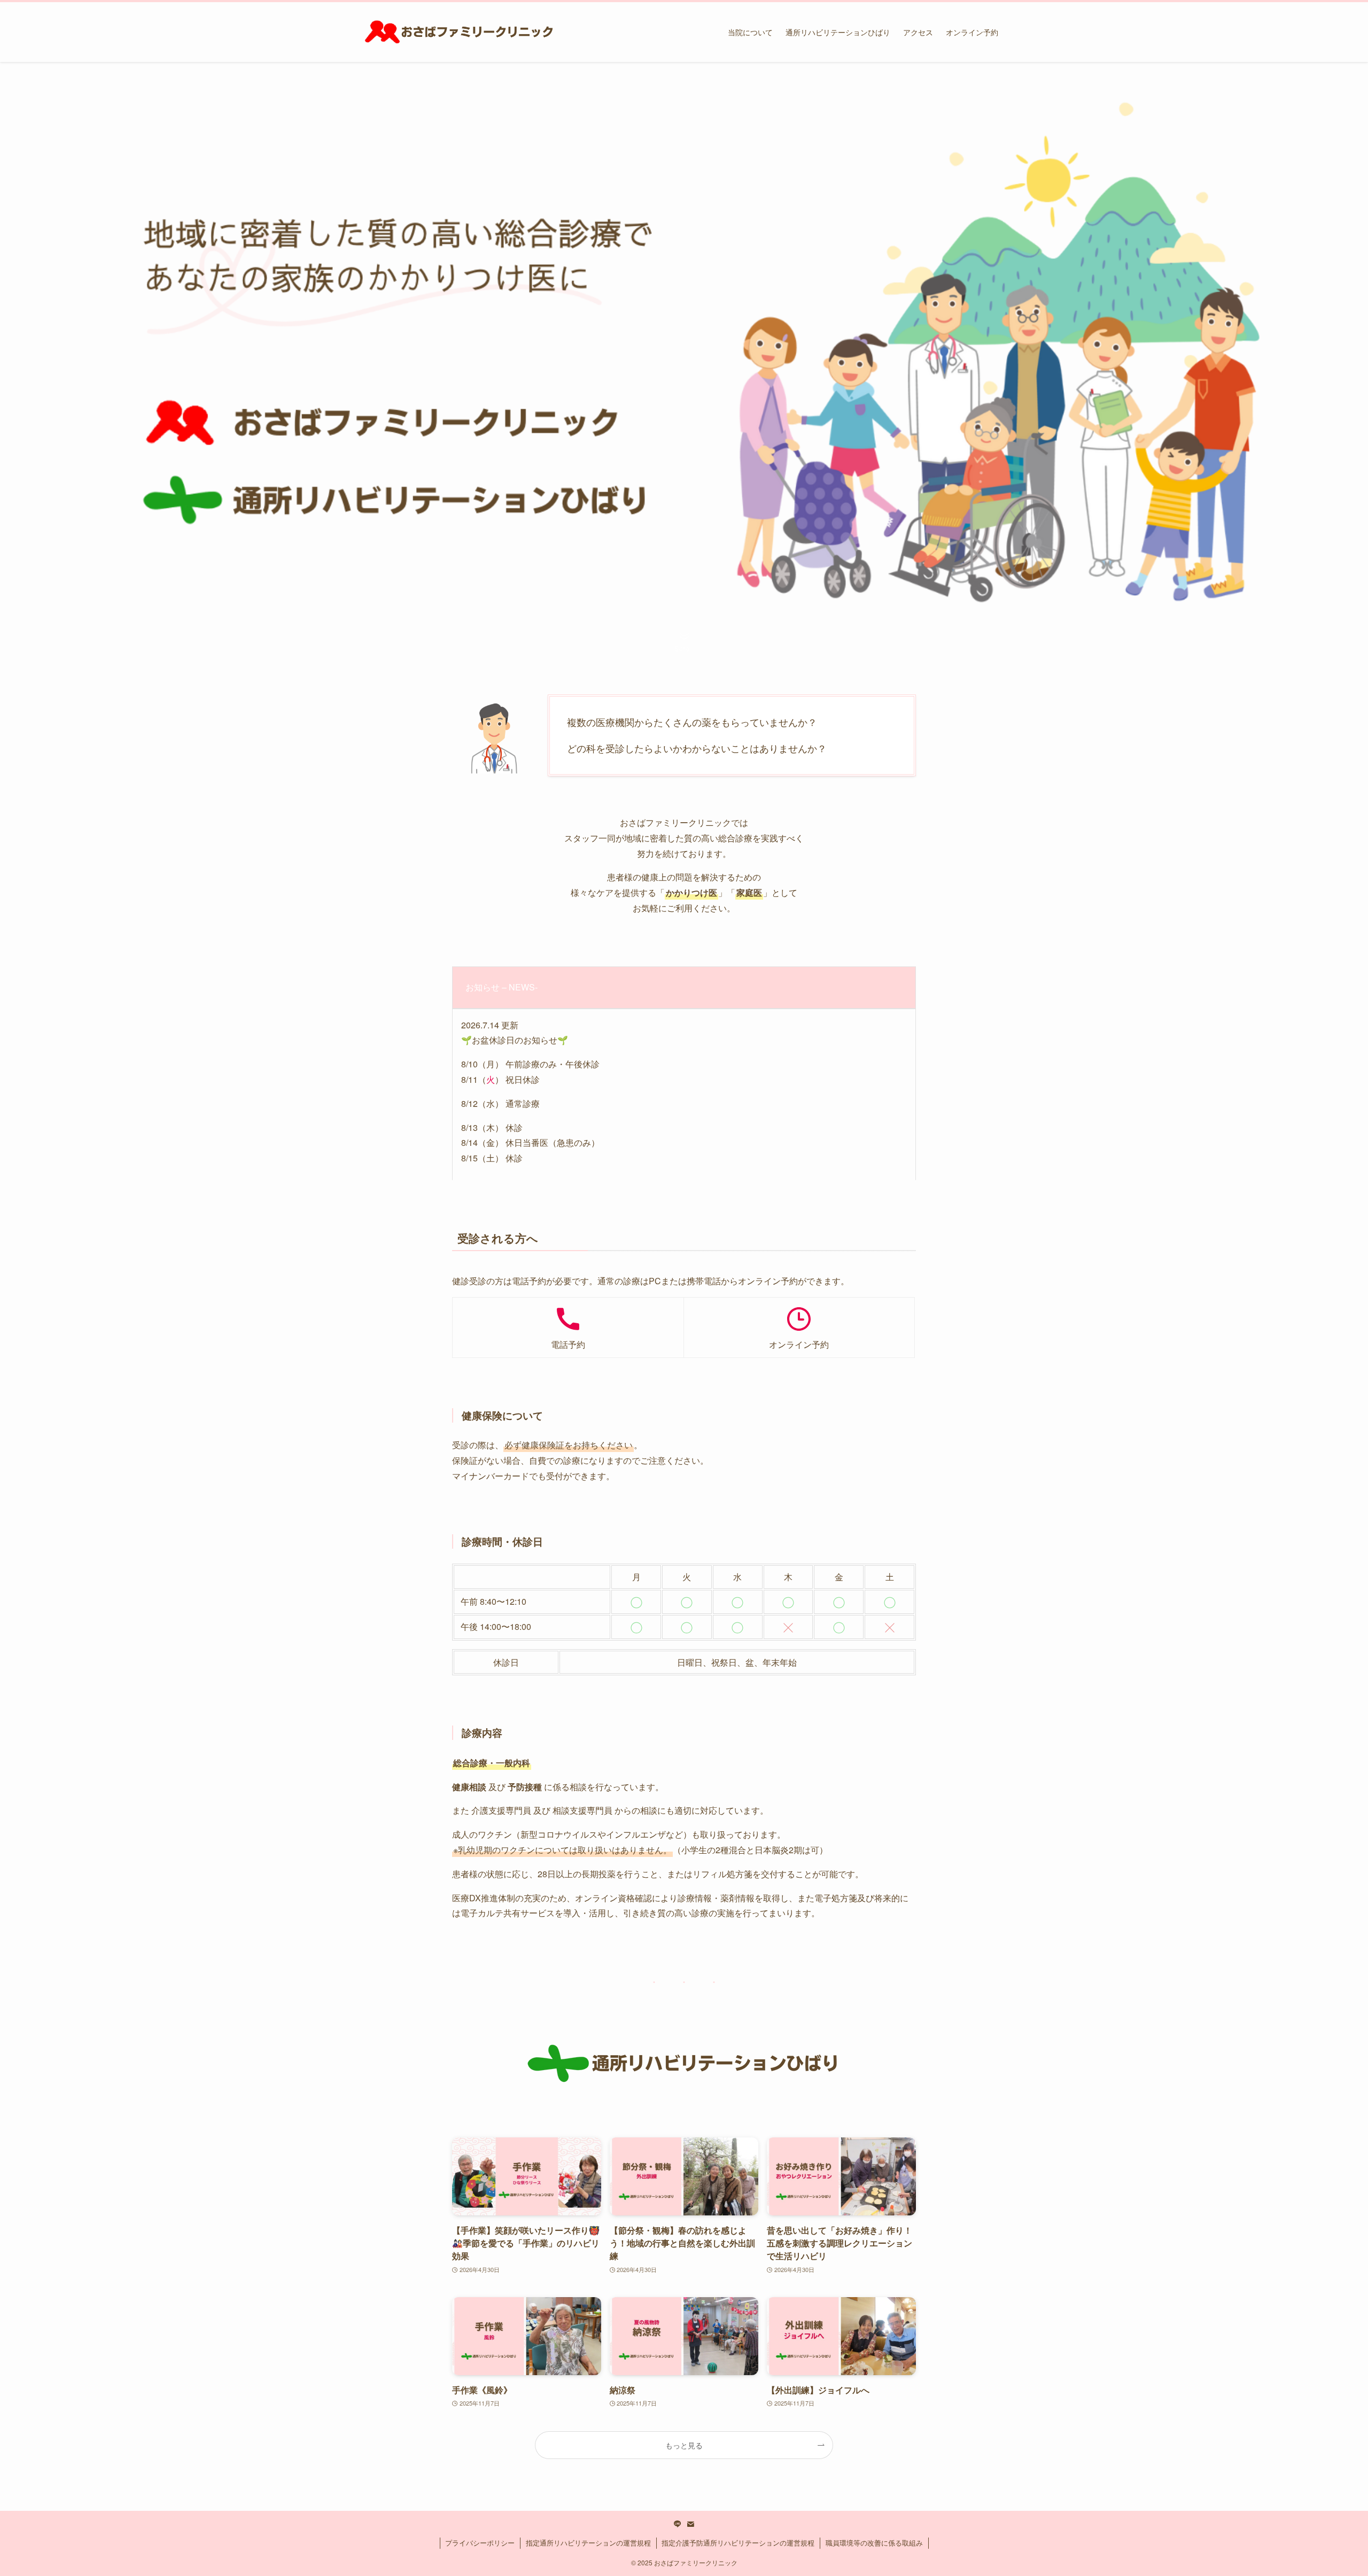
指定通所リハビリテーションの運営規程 (588, 2543)
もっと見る (684, 2445)
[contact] (690, 2524)
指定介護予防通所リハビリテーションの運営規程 (738, 2543)
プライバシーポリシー (480, 2543)
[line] (678, 2524)
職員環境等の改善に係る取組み (874, 2543)
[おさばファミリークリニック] (458, 32)
